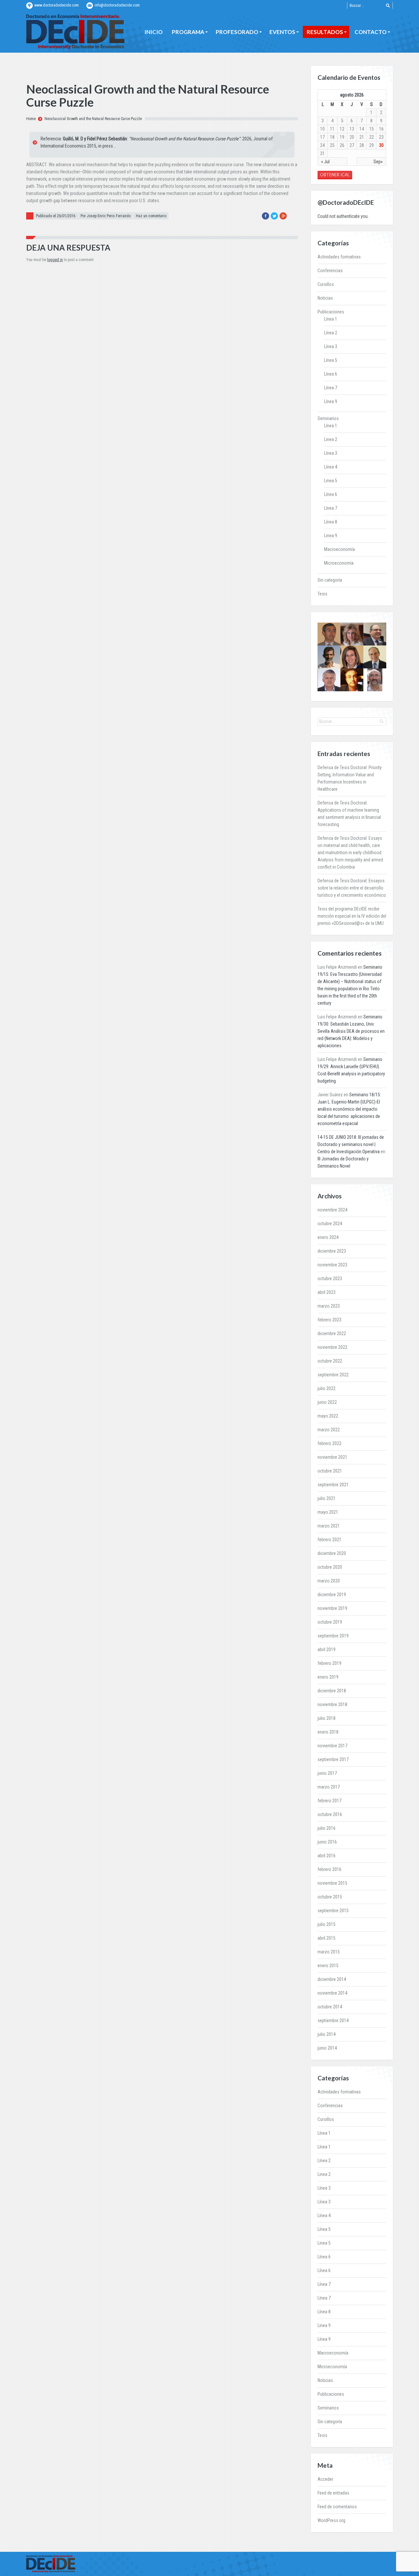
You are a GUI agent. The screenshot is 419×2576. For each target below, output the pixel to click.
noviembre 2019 (332, 1608)
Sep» (378, 162)
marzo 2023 (329, 1306)
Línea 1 (331, 319)
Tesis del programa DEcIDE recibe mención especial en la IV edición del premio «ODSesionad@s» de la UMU (352, 916)
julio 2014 (327, 2034)
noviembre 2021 (332, 1457)
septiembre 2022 (333, 1375)
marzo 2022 (329, 1430)
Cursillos (326, 284)
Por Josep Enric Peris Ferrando (106, 216)
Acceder (325, 2479)
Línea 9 (331, 401)
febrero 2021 (329, 1540)
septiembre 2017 (333, 1759)
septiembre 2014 (333, 2020)
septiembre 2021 (333, 1485)
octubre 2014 (330, 2007)
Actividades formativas (339, 257)
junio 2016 (327, 1842)
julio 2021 (327, 1498)
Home (31, 119)
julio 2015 (327, 1924)
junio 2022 (327, 1402)
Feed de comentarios (337, 2507)
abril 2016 (327, 1856)
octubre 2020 (330, 1567)
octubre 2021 (330, 1471)
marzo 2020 (329, 1581)
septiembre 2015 (333, 1911)
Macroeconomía (339, 549)
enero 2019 (328, 1677)
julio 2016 (327, 1828)
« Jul (325, 162)
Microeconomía (339, 563)
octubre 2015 (330, 1897)
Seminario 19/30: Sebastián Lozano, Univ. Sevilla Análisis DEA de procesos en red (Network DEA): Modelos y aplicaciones (351, 1031)
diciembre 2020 (332, 1553)
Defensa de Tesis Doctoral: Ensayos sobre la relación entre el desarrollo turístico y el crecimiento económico (352, 888)
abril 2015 (327, 1938)
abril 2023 (327, 1292)
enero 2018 (328, 1732)
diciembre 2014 (332, 1979)
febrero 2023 (329, 1320)
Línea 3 (331, 346)
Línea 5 (331, 360)
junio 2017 (327, 1773)
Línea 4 (331, 467)
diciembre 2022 (332, 1333)
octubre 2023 (330, 1279)
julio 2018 (327, 1718)
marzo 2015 (329, 1952)
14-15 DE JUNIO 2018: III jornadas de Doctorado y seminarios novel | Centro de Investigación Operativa (351, 1144)
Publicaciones (331, 312)
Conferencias (330, 271)
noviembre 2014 (332, 1993)
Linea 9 (331, 536)
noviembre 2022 (332, 1347)
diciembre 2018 (332, 1691)
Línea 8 (331, 522)
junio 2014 (327, 2048)
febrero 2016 (329, 1869)
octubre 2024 (330, 1224)
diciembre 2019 (332, 1595)
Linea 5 (331, 481)
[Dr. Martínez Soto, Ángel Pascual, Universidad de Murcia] (375, 634)
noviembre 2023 (332, 1265)
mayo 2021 (328, 1512)
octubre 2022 (330, 1361)
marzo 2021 (329, 1526)
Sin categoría (330, 580)
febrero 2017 (329, 1801)
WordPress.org (331, 2520)
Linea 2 (331, 439)
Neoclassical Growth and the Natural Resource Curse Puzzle (93, 119)
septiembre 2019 (333, 1636)
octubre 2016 (330, 1814)
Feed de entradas (333, 2493)
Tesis (322, 594)
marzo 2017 (329, 1787)
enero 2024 (328, 1237)
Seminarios (328, 418)
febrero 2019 (329, 1663)
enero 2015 (328, 1966)
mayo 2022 (328, 1416)
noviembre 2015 (332, 1883)
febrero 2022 (329, 1443)
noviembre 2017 (332, 1746)
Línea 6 (331, 374)
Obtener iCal (335, 175)
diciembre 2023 (332, 1251)
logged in (55, 260)
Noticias (325, 298)
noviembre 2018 (332, 1704)
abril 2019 (327, 1650)
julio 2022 (327, 1388)
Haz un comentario (151, 216)
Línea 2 (331, 333)
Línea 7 (331, 388)
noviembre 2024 (332, 1210)
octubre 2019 (330, 1622)
